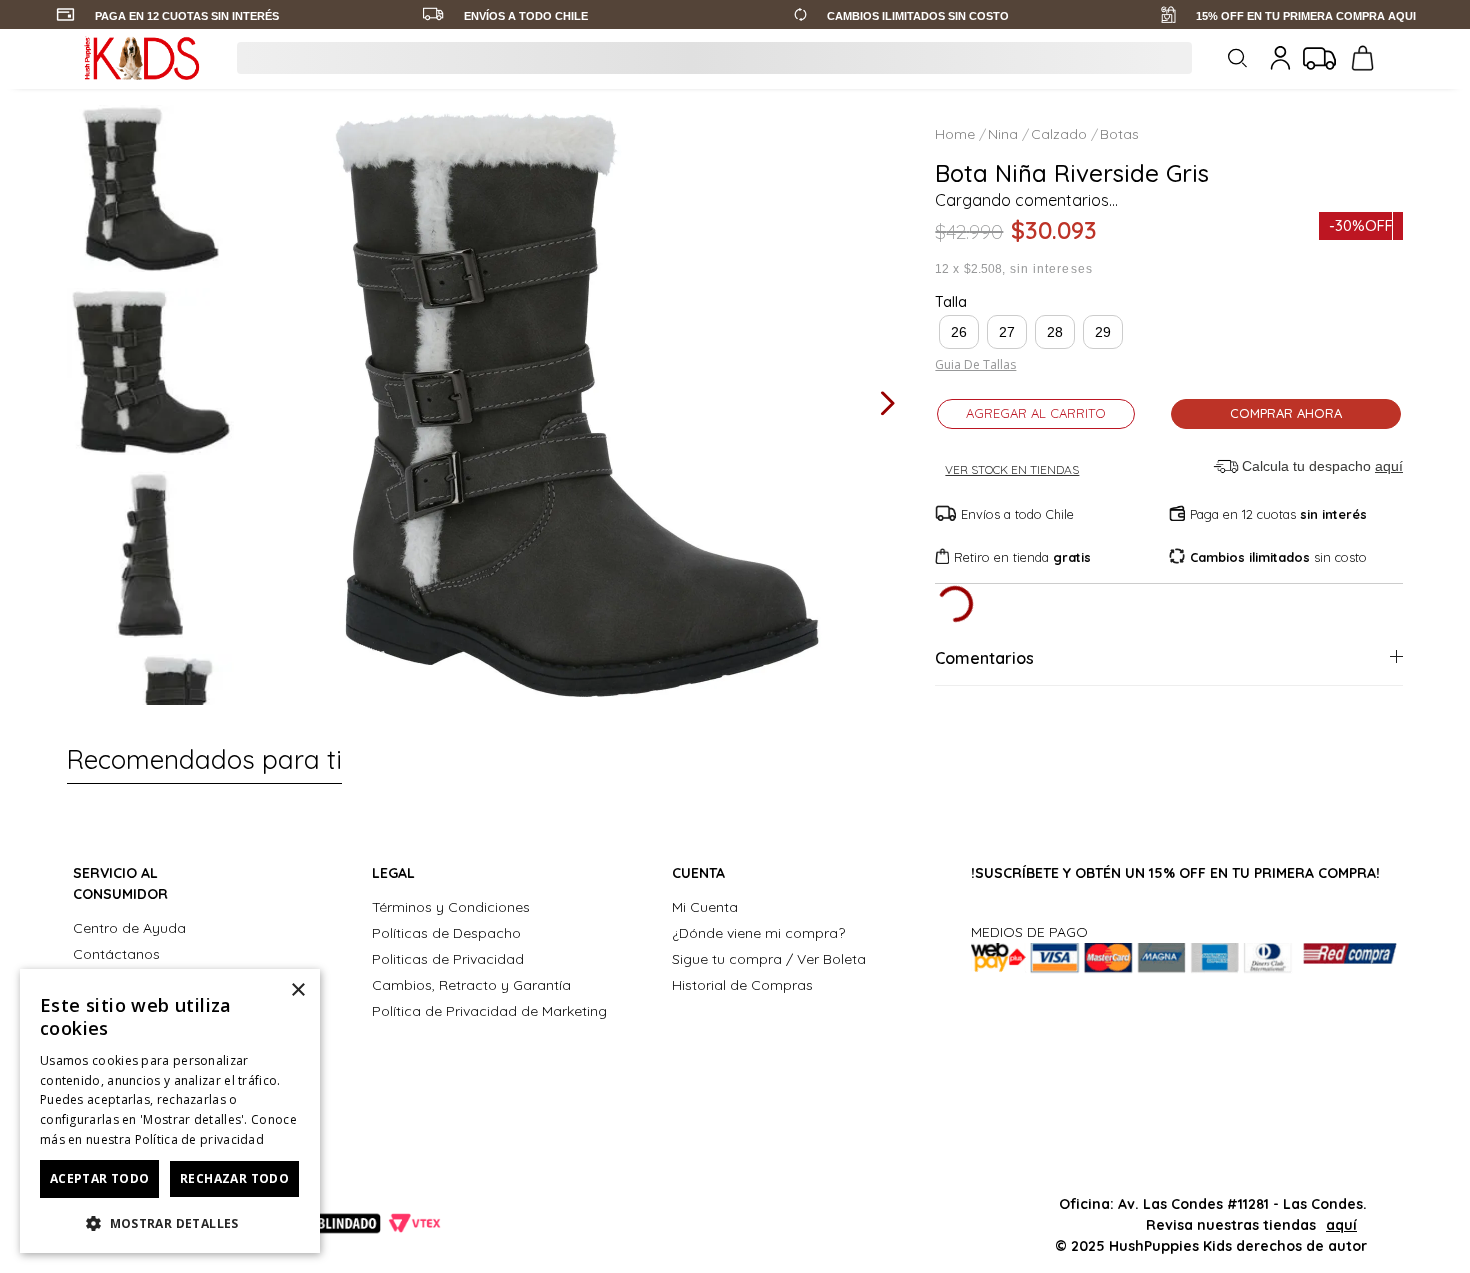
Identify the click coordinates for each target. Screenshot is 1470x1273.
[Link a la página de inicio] (957, 134)
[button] (959, 332)
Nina (1003, 134)
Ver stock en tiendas (1012, 470)
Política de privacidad (200, 1139)
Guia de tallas (975, 365)
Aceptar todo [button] (100, 1178)
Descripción (980, 919)
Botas (1119, 134)
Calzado (1059, 134)
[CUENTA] (1274, 58)
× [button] (297, 990)
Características (994, 653)
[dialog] (170, 1111)
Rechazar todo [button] (234, 1178)
